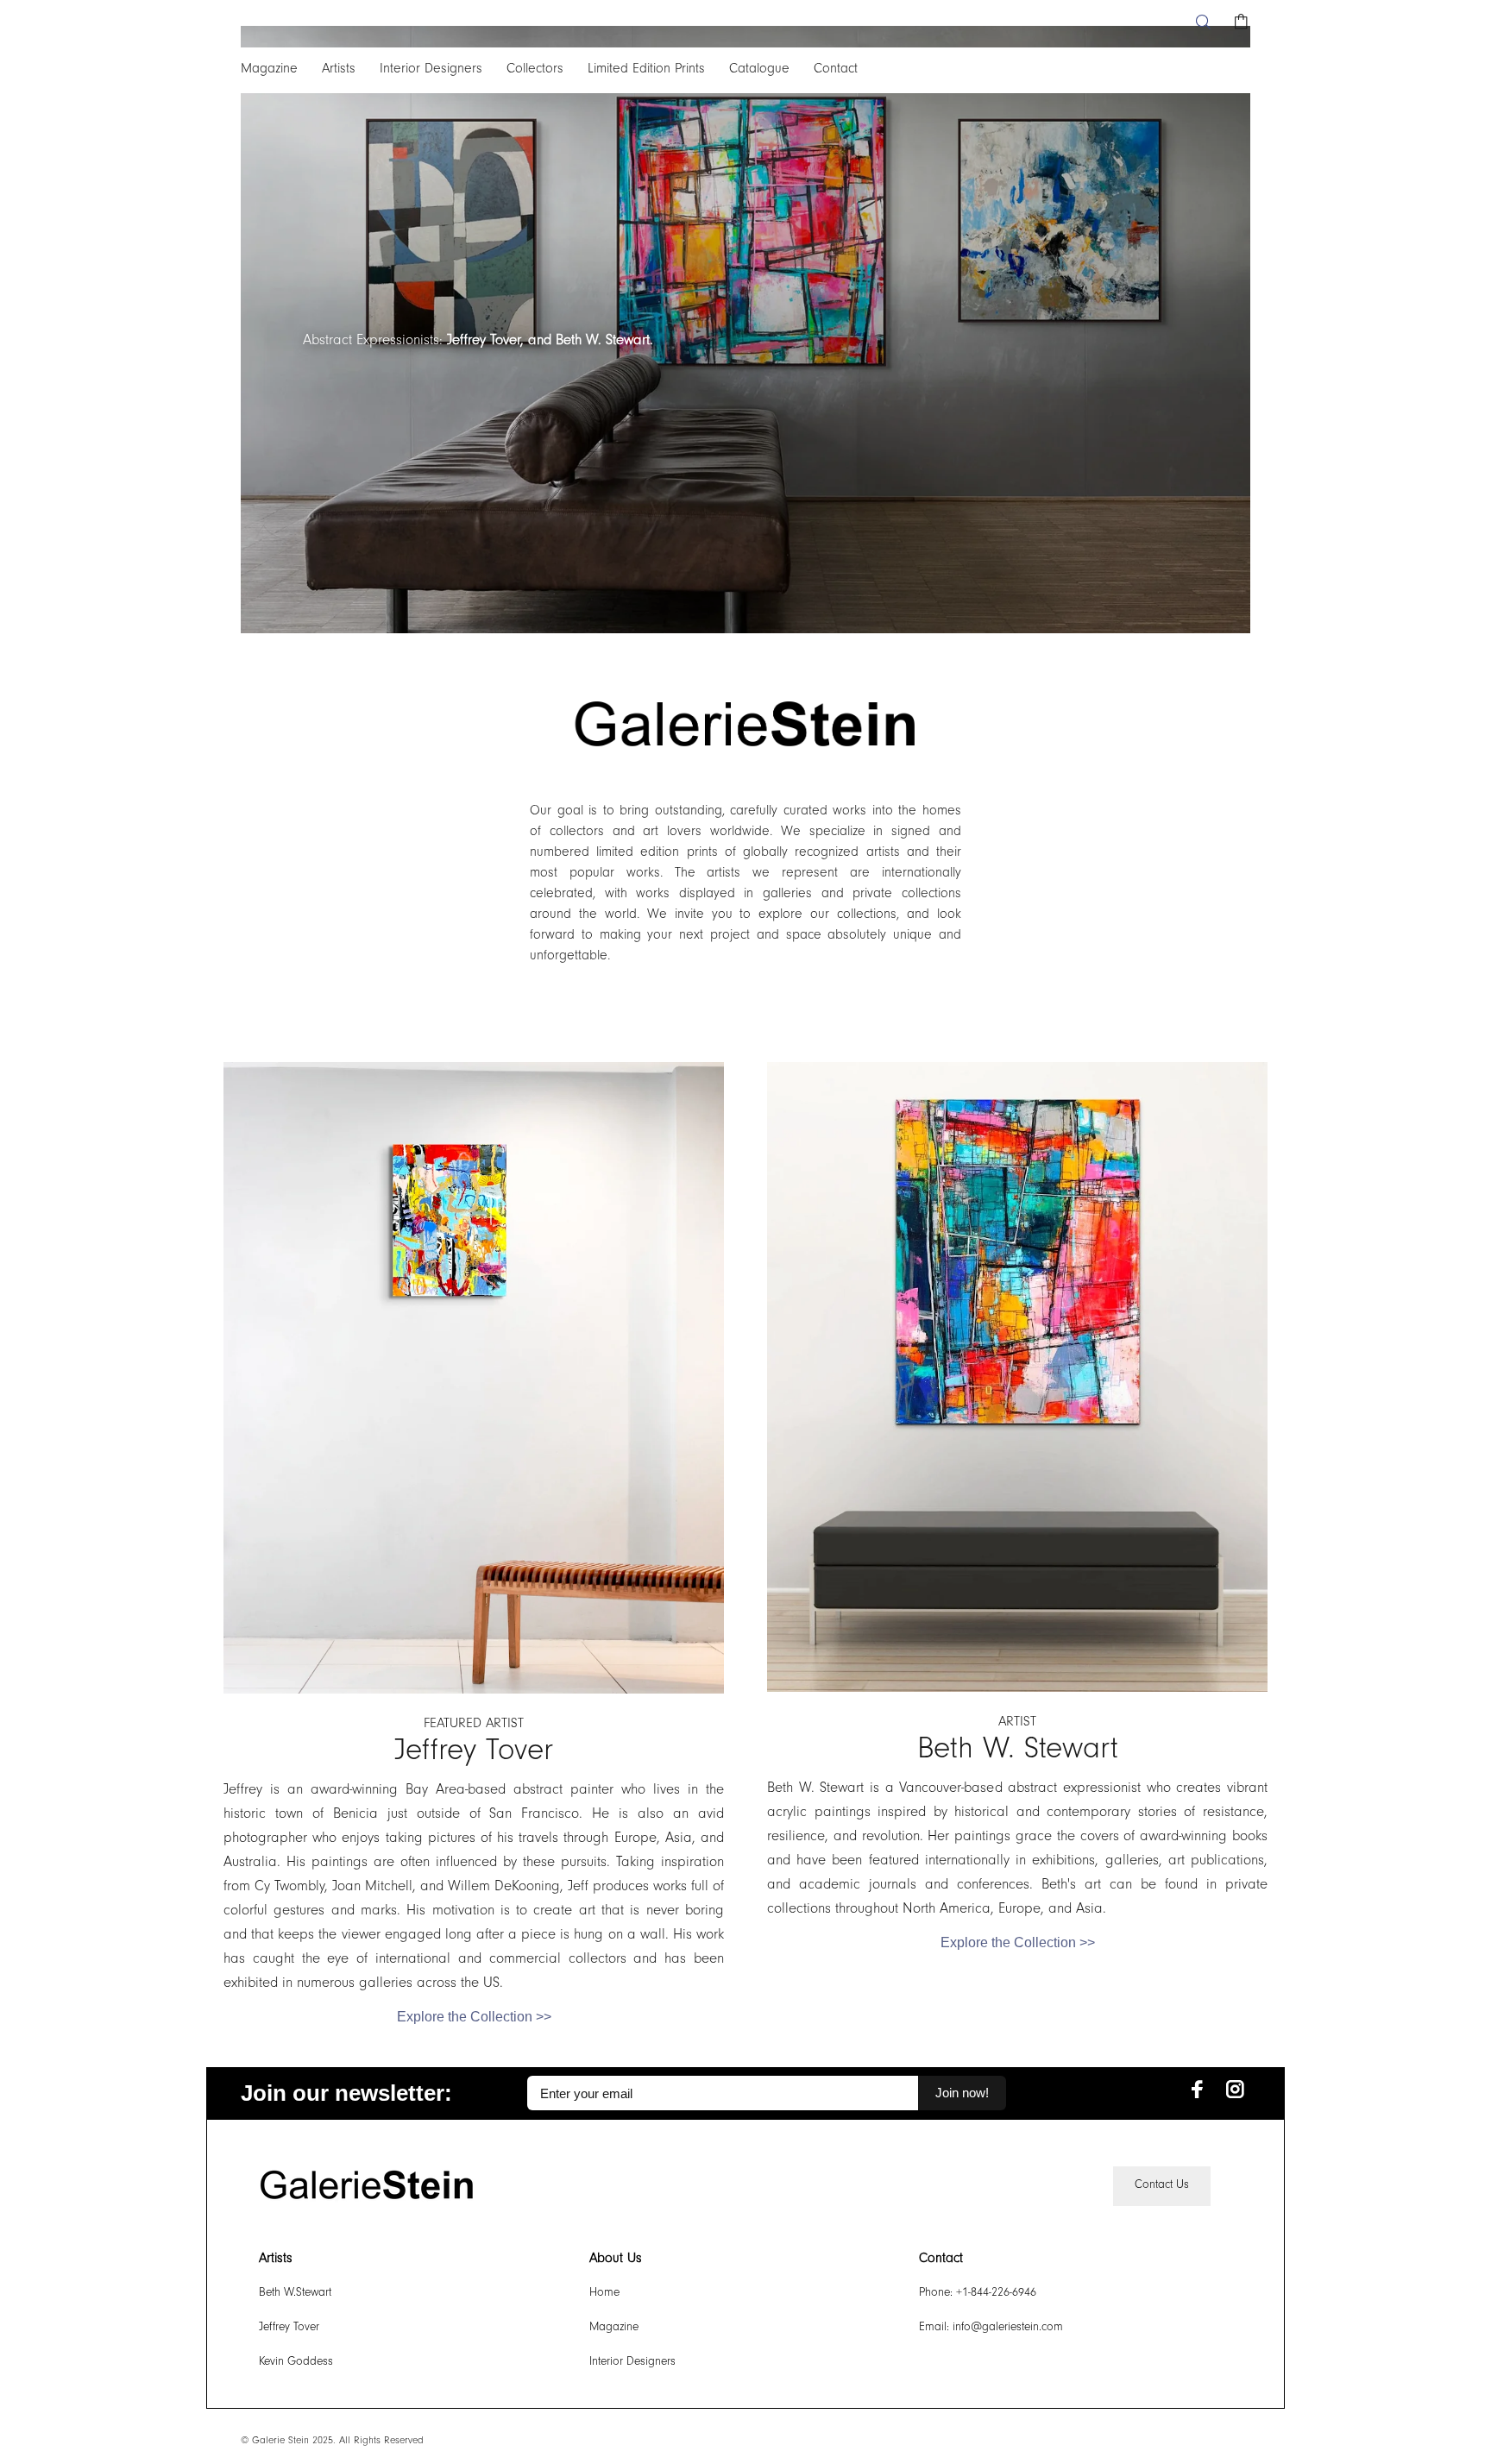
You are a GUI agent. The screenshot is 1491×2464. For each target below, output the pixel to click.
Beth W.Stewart (295, 2294)
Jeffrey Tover (289, 2329)
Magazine (614, 2329)
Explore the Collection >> (474, 2017)
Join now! (962, 2093)
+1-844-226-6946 (996, 2294)
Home (604, 2294)
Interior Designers (632, 2363)
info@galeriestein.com (1008, 2329)
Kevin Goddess (296, 2363)
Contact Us (1162, 2186)
